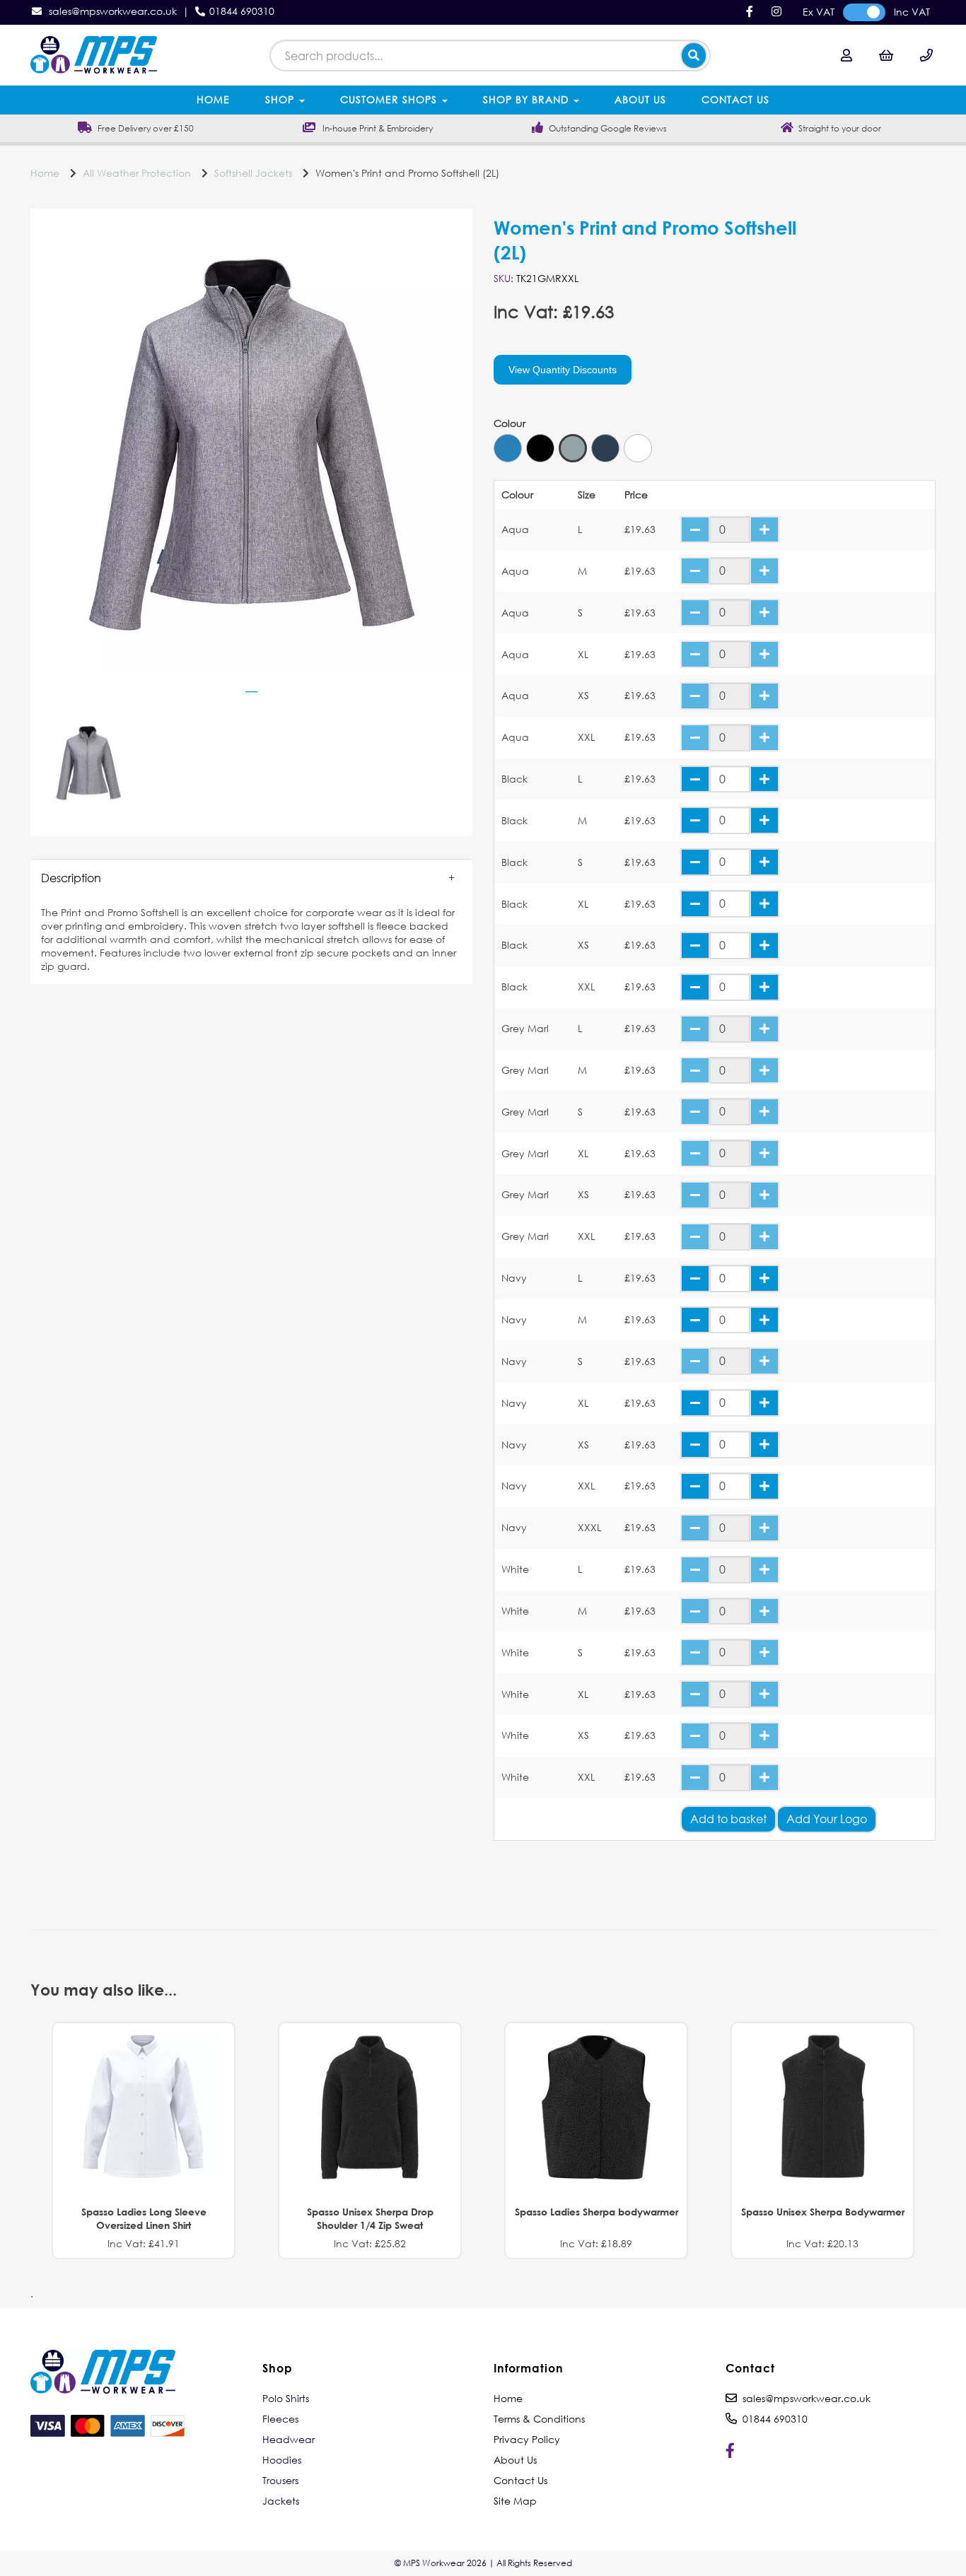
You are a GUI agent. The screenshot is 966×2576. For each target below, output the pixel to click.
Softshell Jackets (253, 173)
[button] (251, 878)
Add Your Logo (827, 1819)
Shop (281, 99)
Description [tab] (71, 878)
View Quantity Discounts (563, 370)
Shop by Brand (528, 99)
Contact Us (735, 99)
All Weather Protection (137, 173)
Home (213, 99)
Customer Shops (390, 99)
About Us (640, 99)
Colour (510, 423)
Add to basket (728, 1819)
